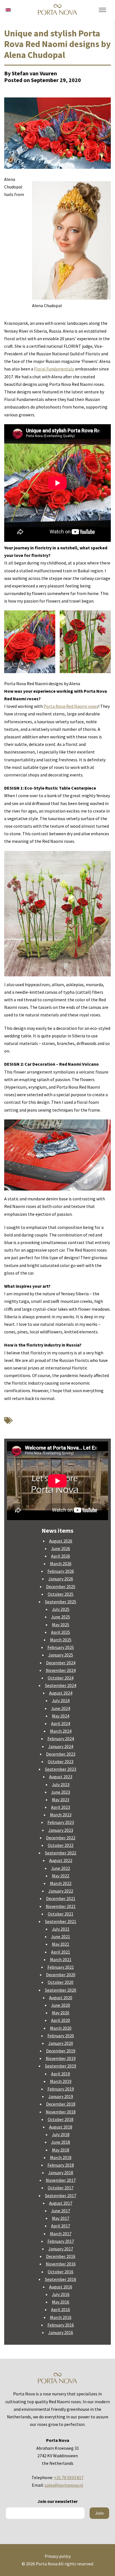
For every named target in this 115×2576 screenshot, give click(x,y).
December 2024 (61, 1663)
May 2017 (61, 2218)
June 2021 (61, 1936)
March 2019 (61, 2081)
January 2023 (61, 1830)
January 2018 (61, 2173)
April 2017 (61, 2226)
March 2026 (61, 1564)
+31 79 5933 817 (69, 2477)
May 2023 (61, 1800)
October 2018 (61, 2119)
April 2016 (61, 2309)
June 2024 (61, 1708)
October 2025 (61, 1594)
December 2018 (61, 2104)
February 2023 (61, 1822)
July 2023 (61, 1784)
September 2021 (61, 1921)
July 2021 (61, 1929)
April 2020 (61, 2020)
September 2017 (61, 2195)
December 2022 (61, 1838)
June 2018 (61, 2142)
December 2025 (61, 1586)
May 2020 (61, 2013)
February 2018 (61, 2165)
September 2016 (61, 2279)
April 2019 (61, 2074)
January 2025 (61, 1655)
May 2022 (61, 1876)
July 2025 (61, 1609)
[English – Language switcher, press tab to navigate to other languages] (8, 9)
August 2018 (61, 2127)
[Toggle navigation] (102, 10)
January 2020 (61, 2043)
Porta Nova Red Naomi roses (71, 706)
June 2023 (61, 1792)
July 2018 (61, 2134)
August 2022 (61, 1860)
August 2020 (61, 1998)
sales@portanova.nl (64, 2485)
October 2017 (61, 2188)
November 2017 (61, 2180)
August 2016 (61, 2287)
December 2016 (61, 2256)
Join (99, 2513)
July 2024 (61, 1700)
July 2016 (61, 2294)
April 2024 (61, 1723)
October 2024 (61, 1678)
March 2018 (61, 2157)
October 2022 (61, 1845)
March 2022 (61, 1883)
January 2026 (61, 1579)
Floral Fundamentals (54, 369)
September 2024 (61, 1685)
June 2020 (61, 2005)
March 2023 (61, 1815)
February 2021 (61, 1967)
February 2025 (61, 1647)
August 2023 (61, 1777)
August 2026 (61, 1541)
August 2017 (61, 2203)
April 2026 (61, 1556)
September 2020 (61, 1990)
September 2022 (61, 1853)
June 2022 (61, 1868)
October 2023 (61, 1761)
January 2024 (61, 1746)
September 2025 (61, 1602)
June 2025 (61, 1617)
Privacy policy (58, 2556)
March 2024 (61, 1731)
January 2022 (61, 1891)
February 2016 (61, 2325)
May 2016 (61, 2302)
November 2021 (61, 1906)
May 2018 (61, 2150)
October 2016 (61, 2272)
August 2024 (61, 1693)
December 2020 (61, 1975)
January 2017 (61, 2249)
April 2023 (61, 1807)
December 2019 (61, 2051)
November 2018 (61, 2112)
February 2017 (61, 2241)
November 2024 (61, 1670)
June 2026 (61, 1548)
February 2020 (61, 2036)
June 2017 (61, 2211)
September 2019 (61, 2066)
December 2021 (61, 1898)
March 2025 (61, 1640)
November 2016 (61, 2264)
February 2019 (61, 2089)
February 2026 (61, 1571)
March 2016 (61, 2317)
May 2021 (61, 1944)
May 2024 (61, 1716)
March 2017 (61, 2234)
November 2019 (61, 2058)
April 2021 (61, 1952)
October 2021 (61, 1914)
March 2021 (61, 1959)
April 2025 (61, 1632)
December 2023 (61, 1754)
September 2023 (61, 1769)
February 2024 (61, 1739)
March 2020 (61, 2028)
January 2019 (61, 2096)
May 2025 (61, 1625)
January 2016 (61, 2332)
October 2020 (61, 1982)
